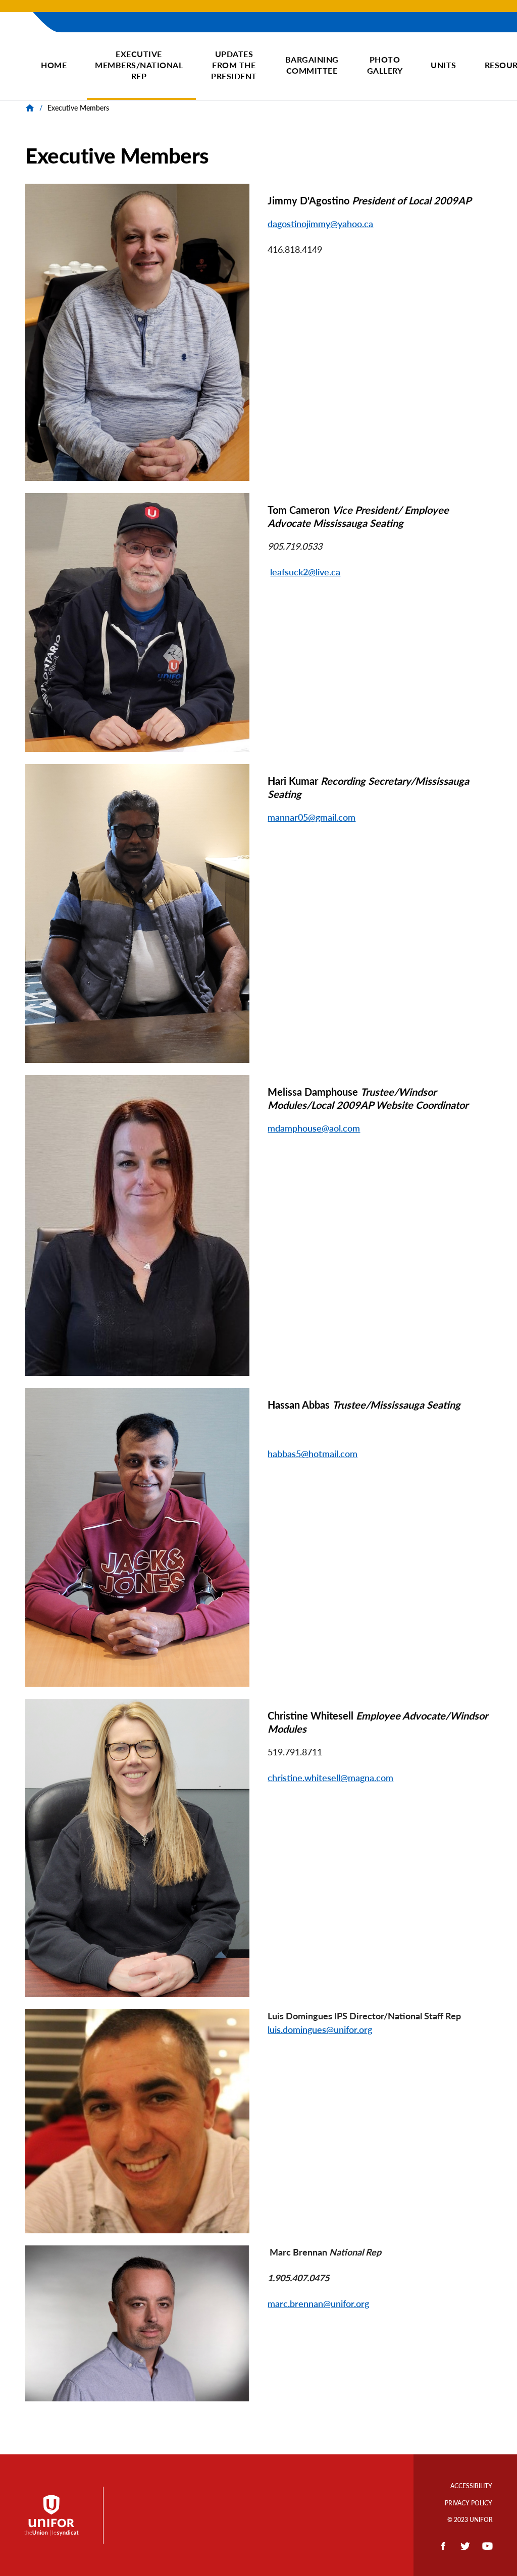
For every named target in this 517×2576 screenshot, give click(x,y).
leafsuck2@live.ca (305, 572)
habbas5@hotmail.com (313, 1454)
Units (444, 65)
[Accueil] (28, 56)
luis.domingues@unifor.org (320, 2029)
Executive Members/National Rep (139, 65)
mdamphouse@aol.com (314, 1128)
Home (54, 65)
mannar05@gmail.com (312, 817)
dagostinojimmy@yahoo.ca (320, 224)
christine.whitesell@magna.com (330, 1778)
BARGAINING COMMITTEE (312, 65)
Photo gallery (385, 65)
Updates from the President (234, 65)
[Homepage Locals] (31, 108)
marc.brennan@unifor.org (318, 2303)
